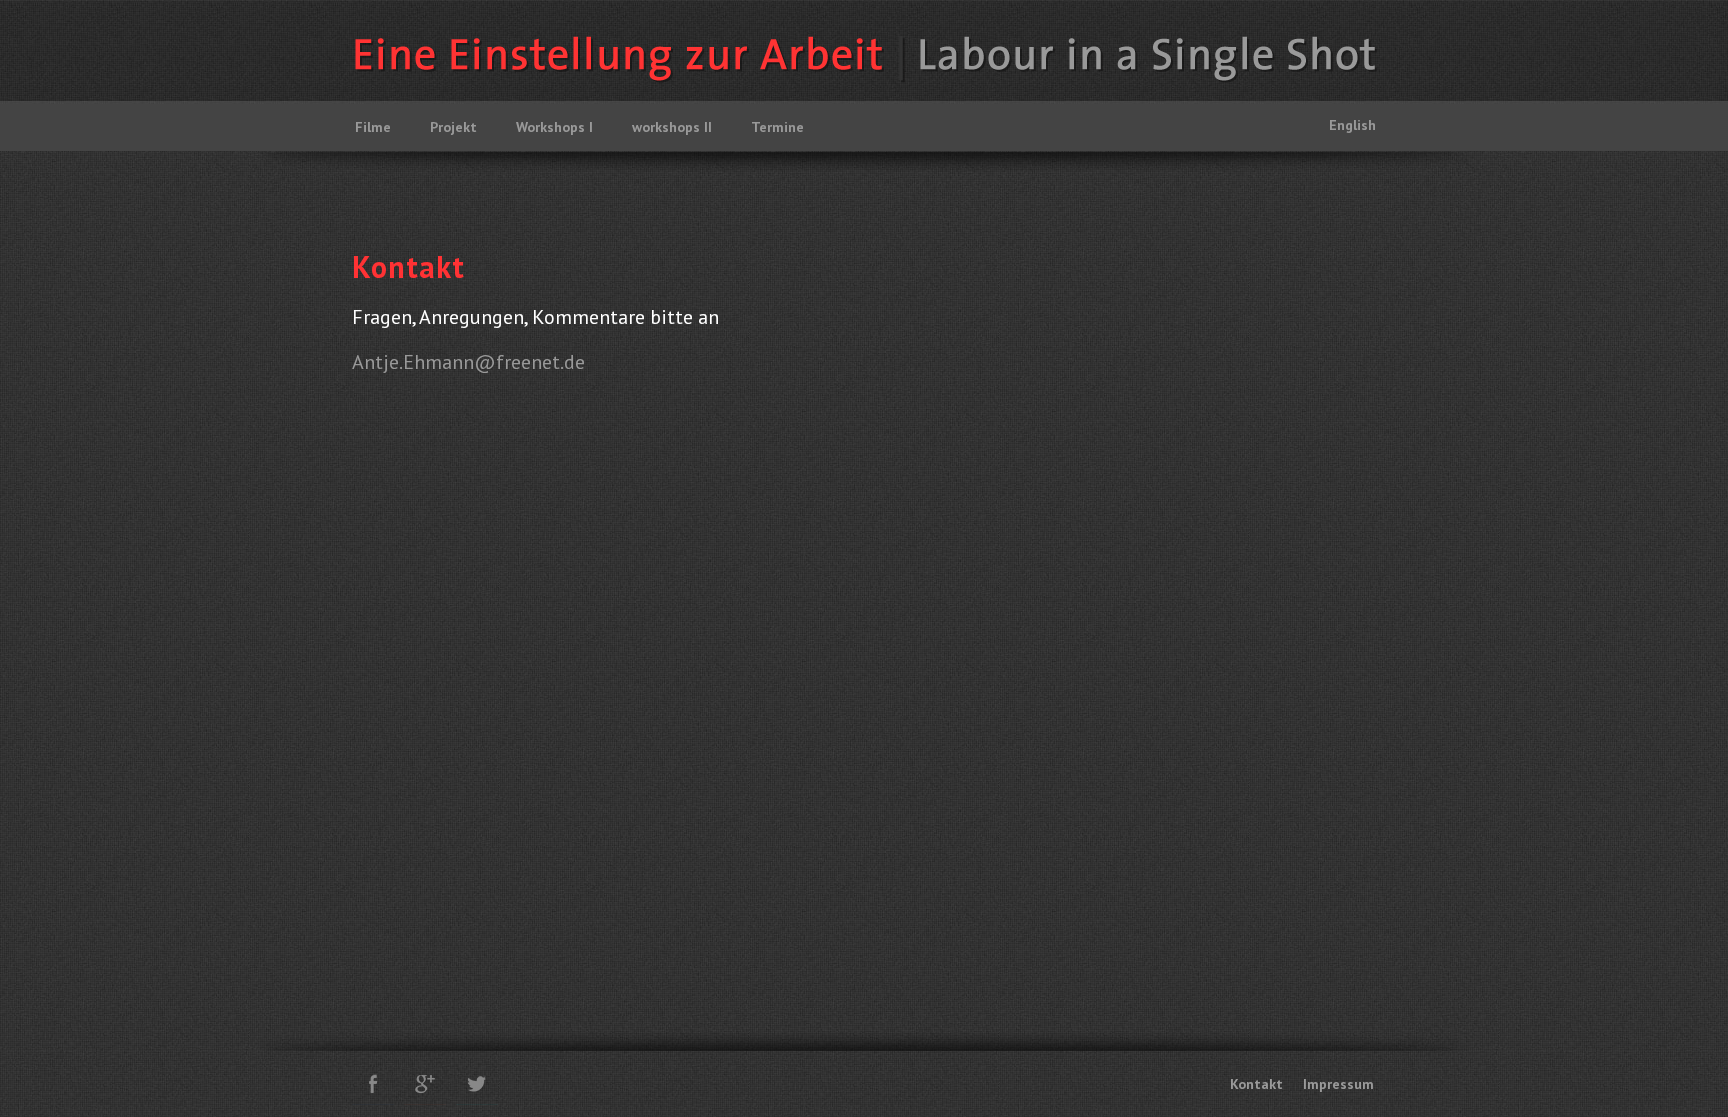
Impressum (1338, 1084)
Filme (373, 127)
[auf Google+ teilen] (425, 1084)
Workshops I (554, 127)
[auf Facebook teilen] (373, 1084)
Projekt (453, 127)
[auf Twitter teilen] (477, 1084)
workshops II (672, 127)
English (1352, 125)
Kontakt (1256, 1084)
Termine (777, 127)
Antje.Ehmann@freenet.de (468, 362)
